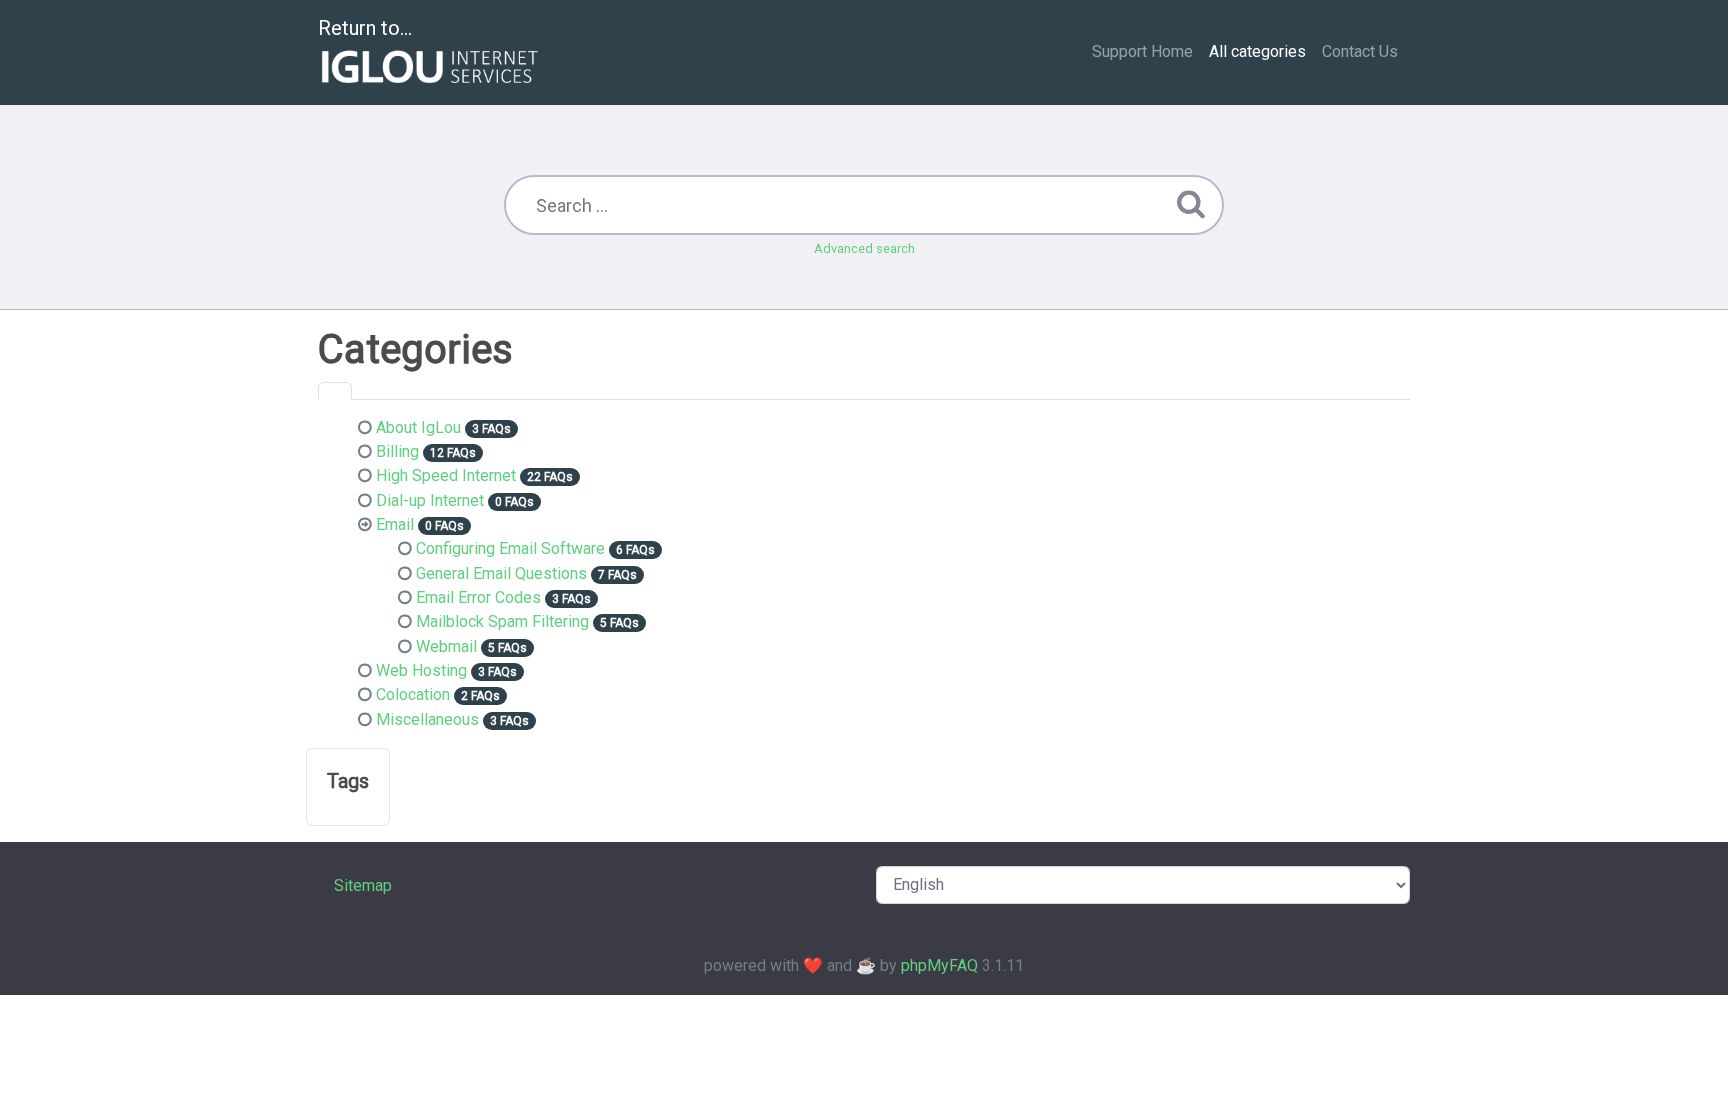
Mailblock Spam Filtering (502, 621)
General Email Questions (501, 573)
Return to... (365, 28)
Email (395, 524)
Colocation (413, 694)
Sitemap (363, 885)
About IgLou (418, 427)
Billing (397, 451)
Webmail (446, 646)
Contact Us (1360, 51)
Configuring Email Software (510, 548)
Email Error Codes (478, 597)
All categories (1257, 51)
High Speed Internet (446, 475)
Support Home (1142, 51)
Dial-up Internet (430, 500)
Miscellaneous (427, 719)
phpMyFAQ (939, 965)
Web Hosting (421, 670)
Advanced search (864, 248)
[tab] (335, 391)
